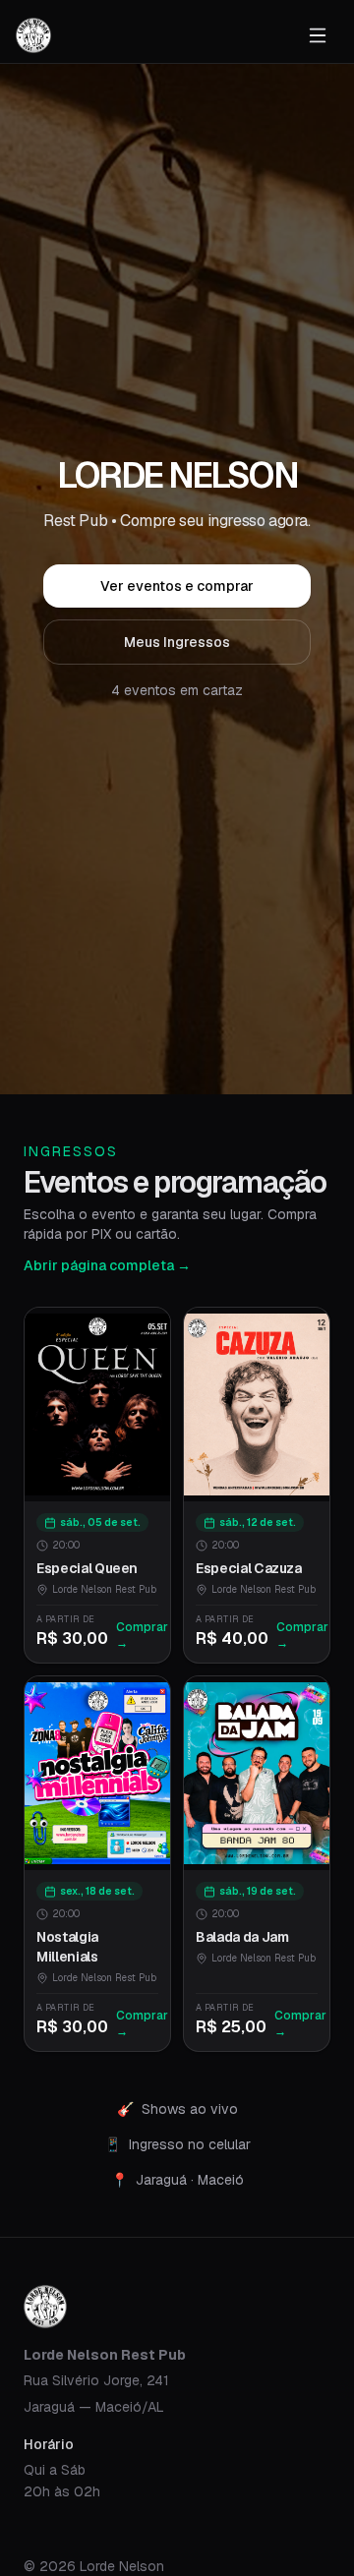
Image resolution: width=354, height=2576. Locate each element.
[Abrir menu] (318, 35)
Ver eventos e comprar (177, 586)
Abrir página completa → (107, 1265)
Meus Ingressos (177, 642)
